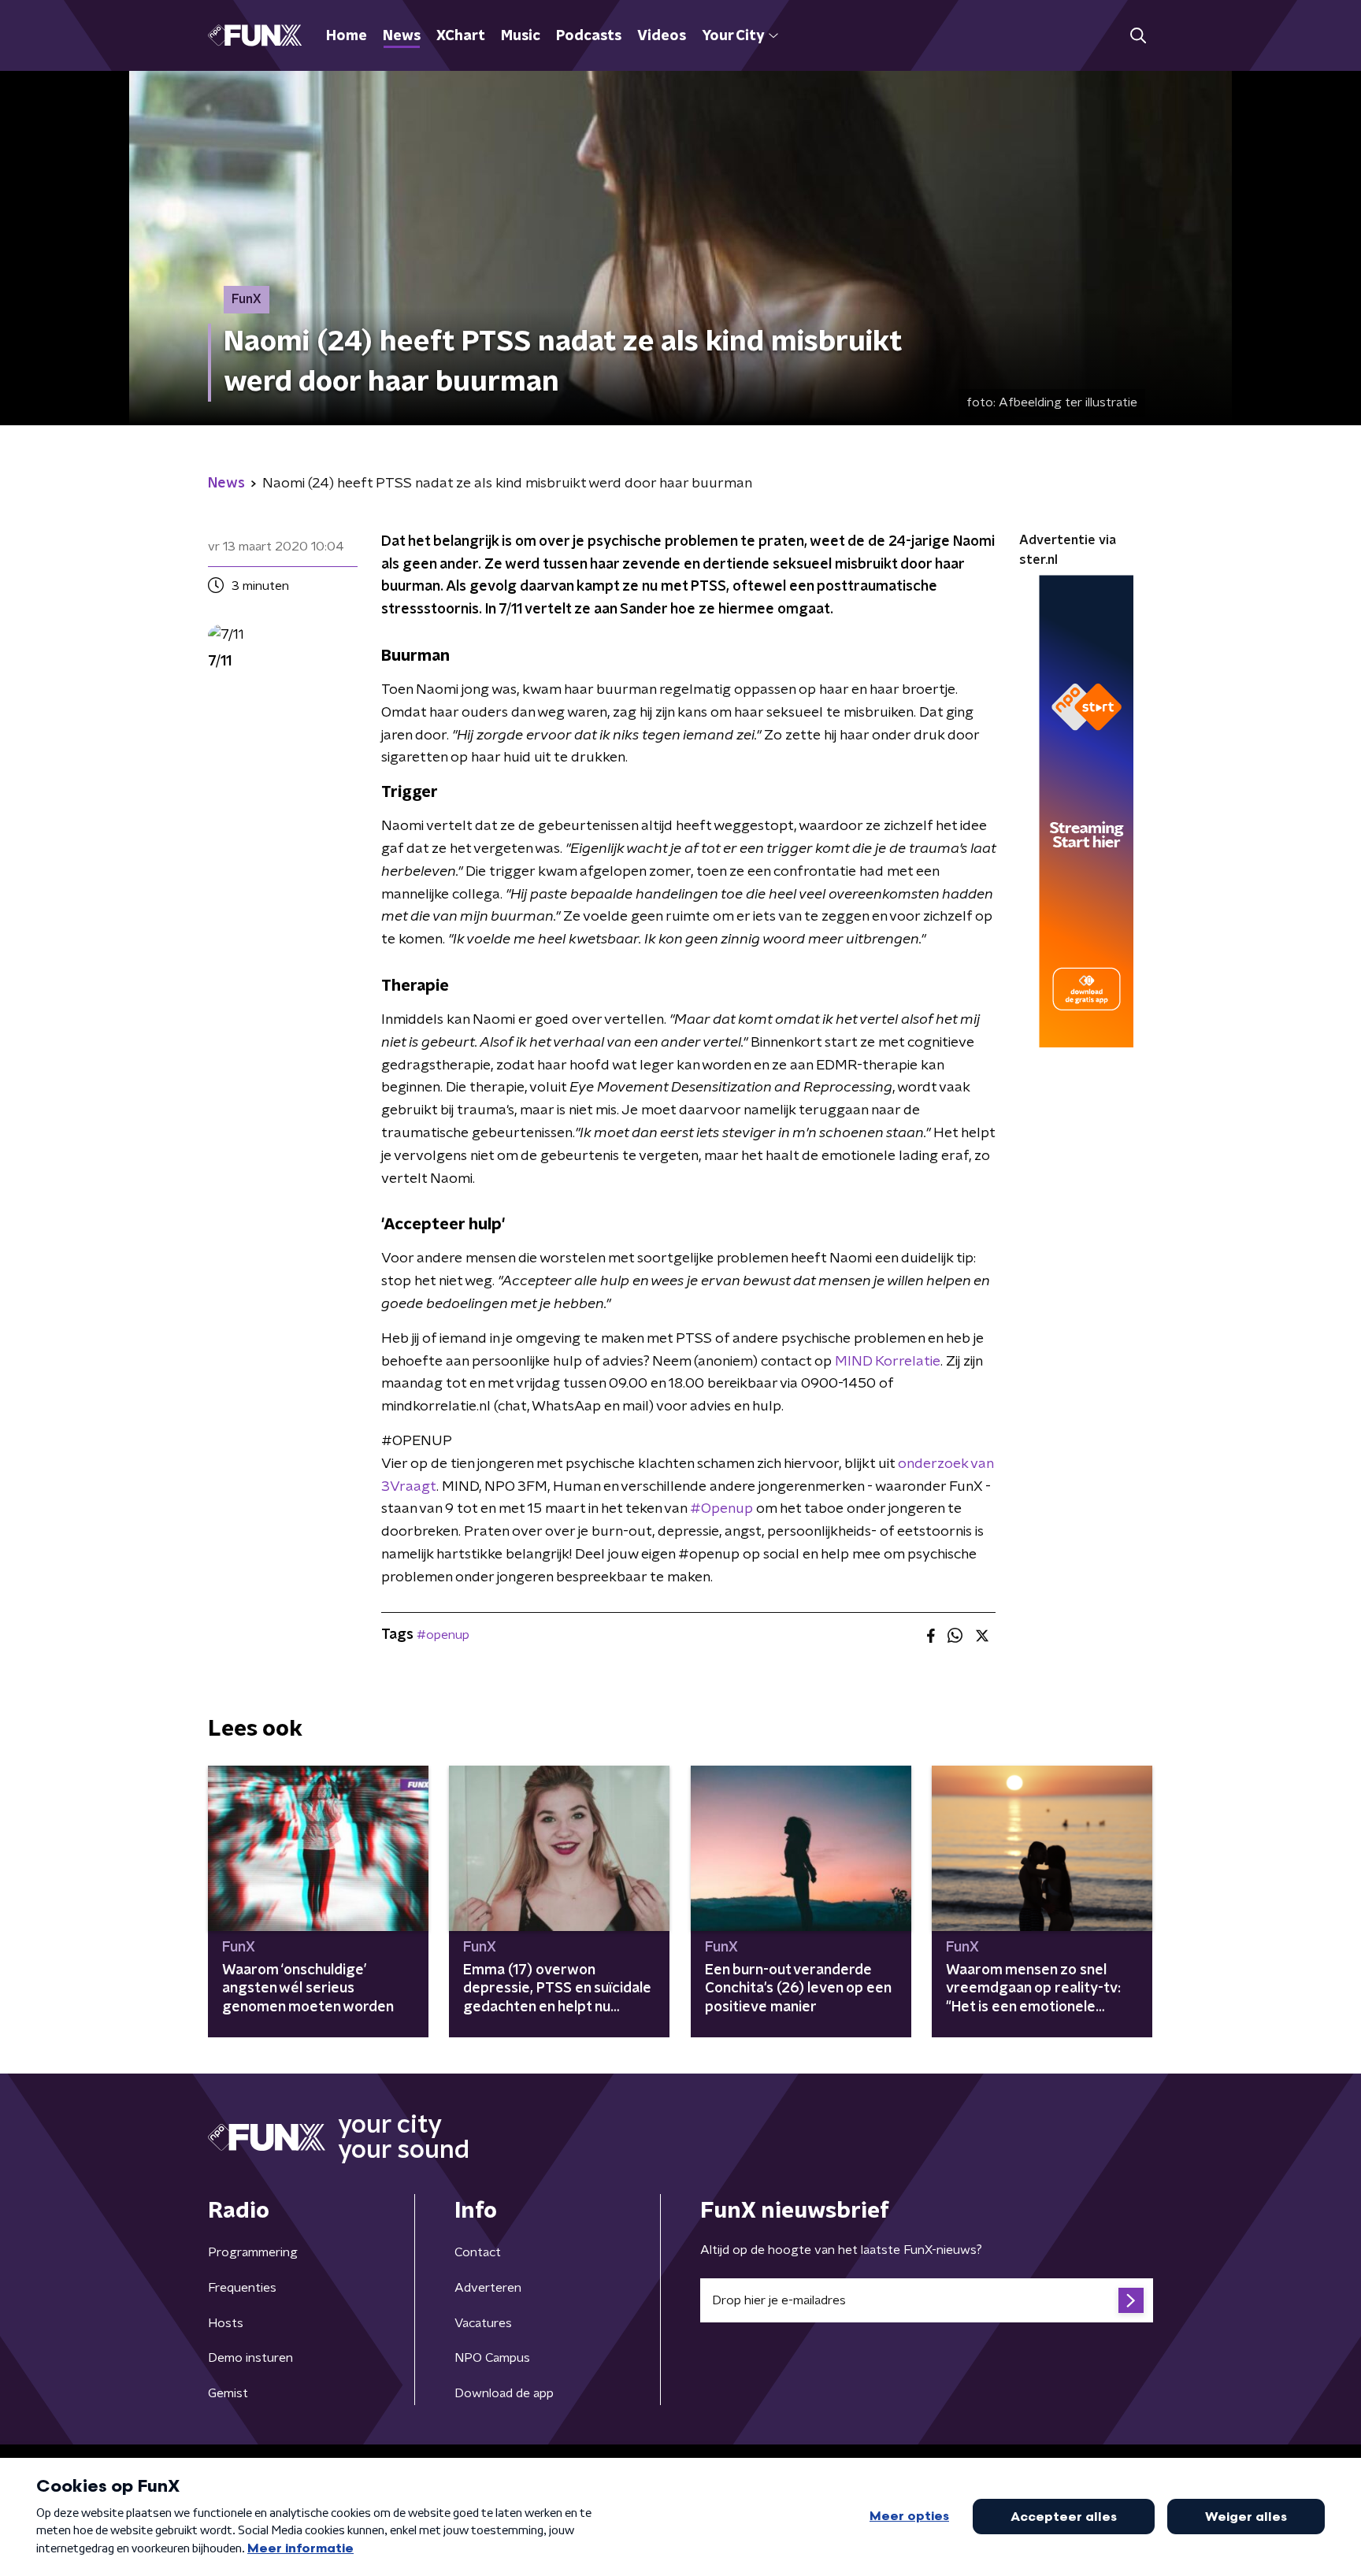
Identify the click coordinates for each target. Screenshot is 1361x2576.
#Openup (721, 1509)
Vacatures (483, 2323)
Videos (662, 36)
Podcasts (589, 36)
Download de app (504, 2393)
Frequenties (242, 2288)
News (402, 36)
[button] (1138, 36)
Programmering (253, 2252)
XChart (461, 36)
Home (347, 36)
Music (521, 36)
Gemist (228, 2393)
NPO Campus (492, 2358)
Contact (478, 2252)
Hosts (226, 2323)
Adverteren (488, 2288)
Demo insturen (250, 2358)
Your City (733, 36)
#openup (443, 1635)
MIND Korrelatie (888, 1362)
